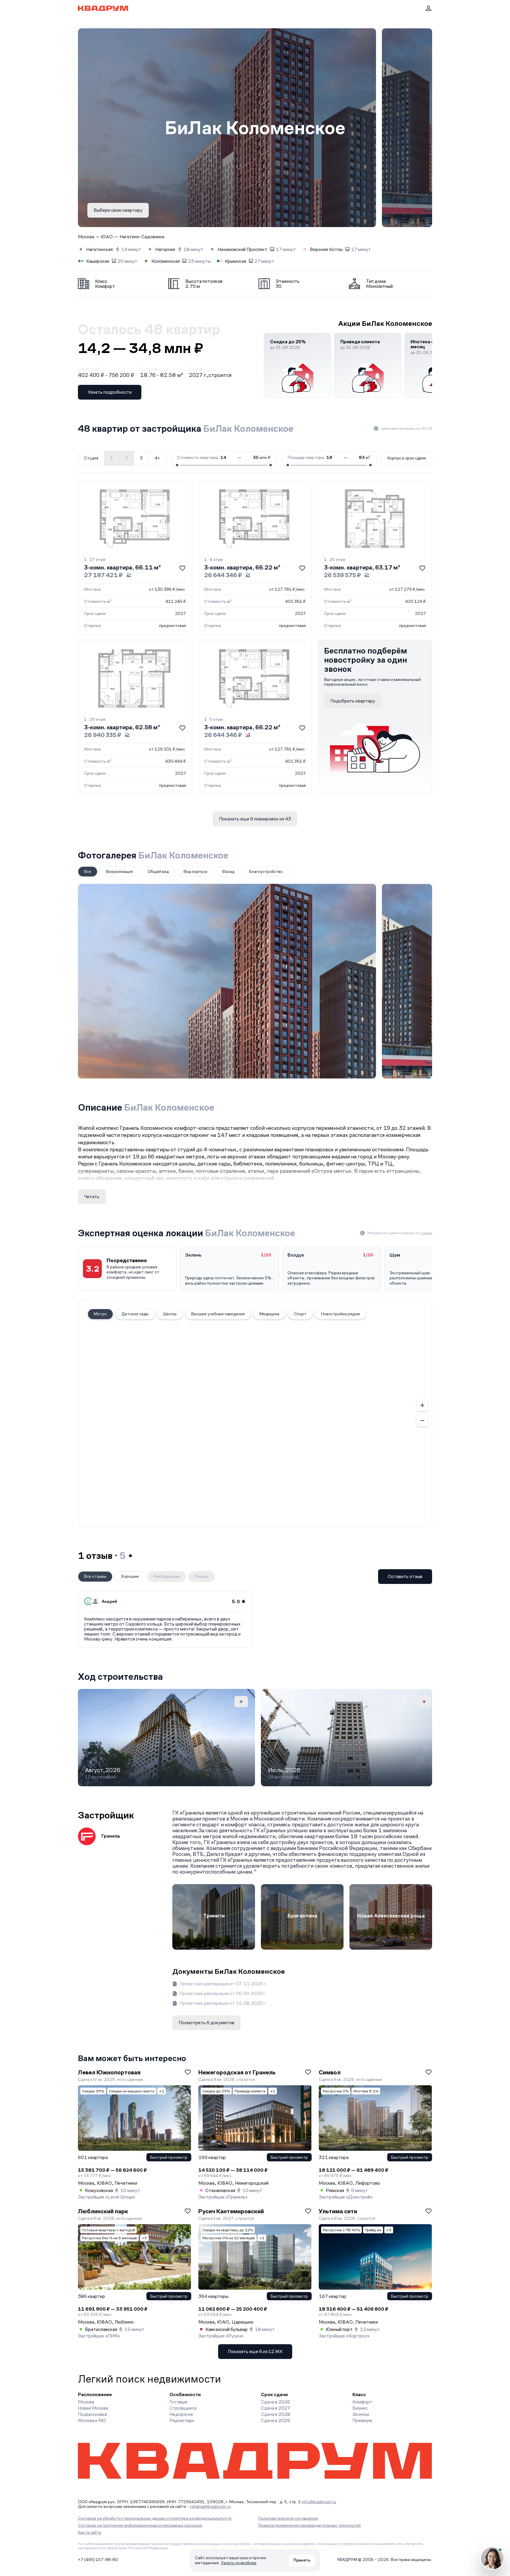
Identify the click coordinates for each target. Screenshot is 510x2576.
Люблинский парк (103, 2211)
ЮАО (107, 237)
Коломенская (166, 261)
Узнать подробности (110, 392)
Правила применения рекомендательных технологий (309, 2525)
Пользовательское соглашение (288, 2518)
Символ (330, 2072)
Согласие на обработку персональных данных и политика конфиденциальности (155, 2518)
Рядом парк (182, 2420)
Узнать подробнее (239, 2563)
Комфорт (362, 2402)
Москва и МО (92, 2420)
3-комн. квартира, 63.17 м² (362, 567)
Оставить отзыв (405, 1576)
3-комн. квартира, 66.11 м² (122, 567)
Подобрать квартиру (353, 701)
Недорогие (181, 2414)
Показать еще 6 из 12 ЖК (255, 2351)
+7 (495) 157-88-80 (98, 2559)
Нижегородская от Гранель (237, 2072)
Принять (302, 2560)
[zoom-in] (422, 1405)
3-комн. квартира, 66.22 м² (242, 567)
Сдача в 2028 (276, 2414)
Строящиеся (183, 2408)
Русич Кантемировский (231, 2211)
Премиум (362, 2420)
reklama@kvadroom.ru (210, 2506)
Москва (86, 237)
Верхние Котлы (326, 249)
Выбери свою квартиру (118, 210)
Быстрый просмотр (169, 2157)
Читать (92, 1197)
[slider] (177, 465)
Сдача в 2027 (276, 2408)
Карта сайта (89, 2532)
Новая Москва (93, 2408)
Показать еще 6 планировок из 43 (255, 819)
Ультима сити (338, 2211)
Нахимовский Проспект (242, 249)
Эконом (361, 2414)
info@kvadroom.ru (319, 2502)
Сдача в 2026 (276, 2402)
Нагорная (165, 249)
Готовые (178, 2402)
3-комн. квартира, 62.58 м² (122, 727)
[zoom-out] (422, 1421)
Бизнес (360, 2408)
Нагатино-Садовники (142, 237)
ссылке (426, 1233)
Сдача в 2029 (276, 2420)
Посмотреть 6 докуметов (206, 2023)
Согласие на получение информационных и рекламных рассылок (140, 2525)
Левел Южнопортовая (109, 2072)
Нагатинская (99, 249)
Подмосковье (93, 2414)
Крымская (236, 261)
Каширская (98, 261)
